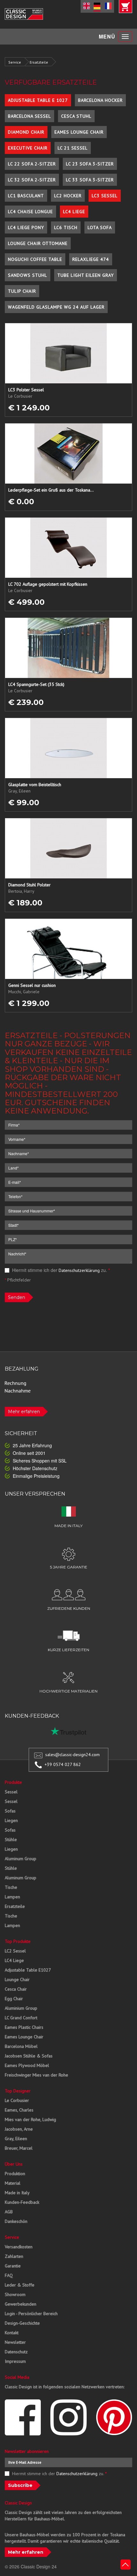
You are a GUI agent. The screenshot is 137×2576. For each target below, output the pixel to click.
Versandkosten (19, 2247)
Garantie (13, 2266)
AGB (9, 2212)
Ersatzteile (39, 62)
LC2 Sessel (15, 1951)
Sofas (10, 1811)
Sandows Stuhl (28, 275)
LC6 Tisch (66, 227)
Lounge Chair (17, 1979)
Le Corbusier (17, 2100)
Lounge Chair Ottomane (38, 243)
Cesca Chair (16, 1989)
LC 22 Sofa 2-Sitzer (32, 164)
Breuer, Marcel (19, 2148)
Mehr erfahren (24, 1412)
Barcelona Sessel (29, 116)
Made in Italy (17, 2193)
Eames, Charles (19, 2110)
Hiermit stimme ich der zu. (60, 1270)
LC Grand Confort (21, 2018)
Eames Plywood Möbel (27, 2065)
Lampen (12, 1897)
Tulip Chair (22, 291)
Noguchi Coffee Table (35, 259)
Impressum (15, 2361)
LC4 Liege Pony (26, 227)
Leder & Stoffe (20, 2285)
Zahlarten (14, 2256)
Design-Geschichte (22, 2323)
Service (15, 62)
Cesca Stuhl (76, 116)
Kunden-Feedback (22, 2202)
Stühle (11, 1840)
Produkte (13, 1782)
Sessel (11, 1792)
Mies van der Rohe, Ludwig (30, 2119)
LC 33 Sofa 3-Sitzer (90, 180)
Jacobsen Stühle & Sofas (29, 2056)
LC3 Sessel (105, 196)
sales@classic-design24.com (72, 1755)
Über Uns (14, 2164)
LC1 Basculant (26, 196)
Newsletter (15, 2342)
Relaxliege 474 (91, 259)
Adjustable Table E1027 (28, 1970)
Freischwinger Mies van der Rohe (36, 2075)
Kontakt (12, 2333)
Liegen (11, 1820)
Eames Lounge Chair (79, 132)
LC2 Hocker (68, 196)
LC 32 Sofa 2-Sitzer (32, 180)
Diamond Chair (26, 132)
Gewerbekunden (21, 2304)
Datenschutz (16, 2352)
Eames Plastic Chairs (24, 2027)
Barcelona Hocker (100, 100)
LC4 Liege (74, 212)
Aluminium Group (21, 2008)
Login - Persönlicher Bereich (31, 2314)
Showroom (15, 2294)
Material (13, 2183)
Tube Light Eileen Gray (86, 275)
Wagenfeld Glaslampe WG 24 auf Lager (56, 307)
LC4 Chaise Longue (30, 212)
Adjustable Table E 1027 (38, 100)
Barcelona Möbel (21, 2046)
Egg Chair (14, 1999)
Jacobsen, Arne (19, 2129)
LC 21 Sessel (73, 148)
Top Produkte (18, 1941)
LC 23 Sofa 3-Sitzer (90, 164)
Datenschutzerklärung (79, 1270)
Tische (11, 1887)
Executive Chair (28, 148)
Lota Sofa (100, 227)
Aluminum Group (21, 1859)
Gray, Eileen (16, 2139)
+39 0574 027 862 (63, 1764)
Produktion (15, 2174)
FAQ (9, 2275)
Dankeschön (16, 2221)
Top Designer (18, 2091)
